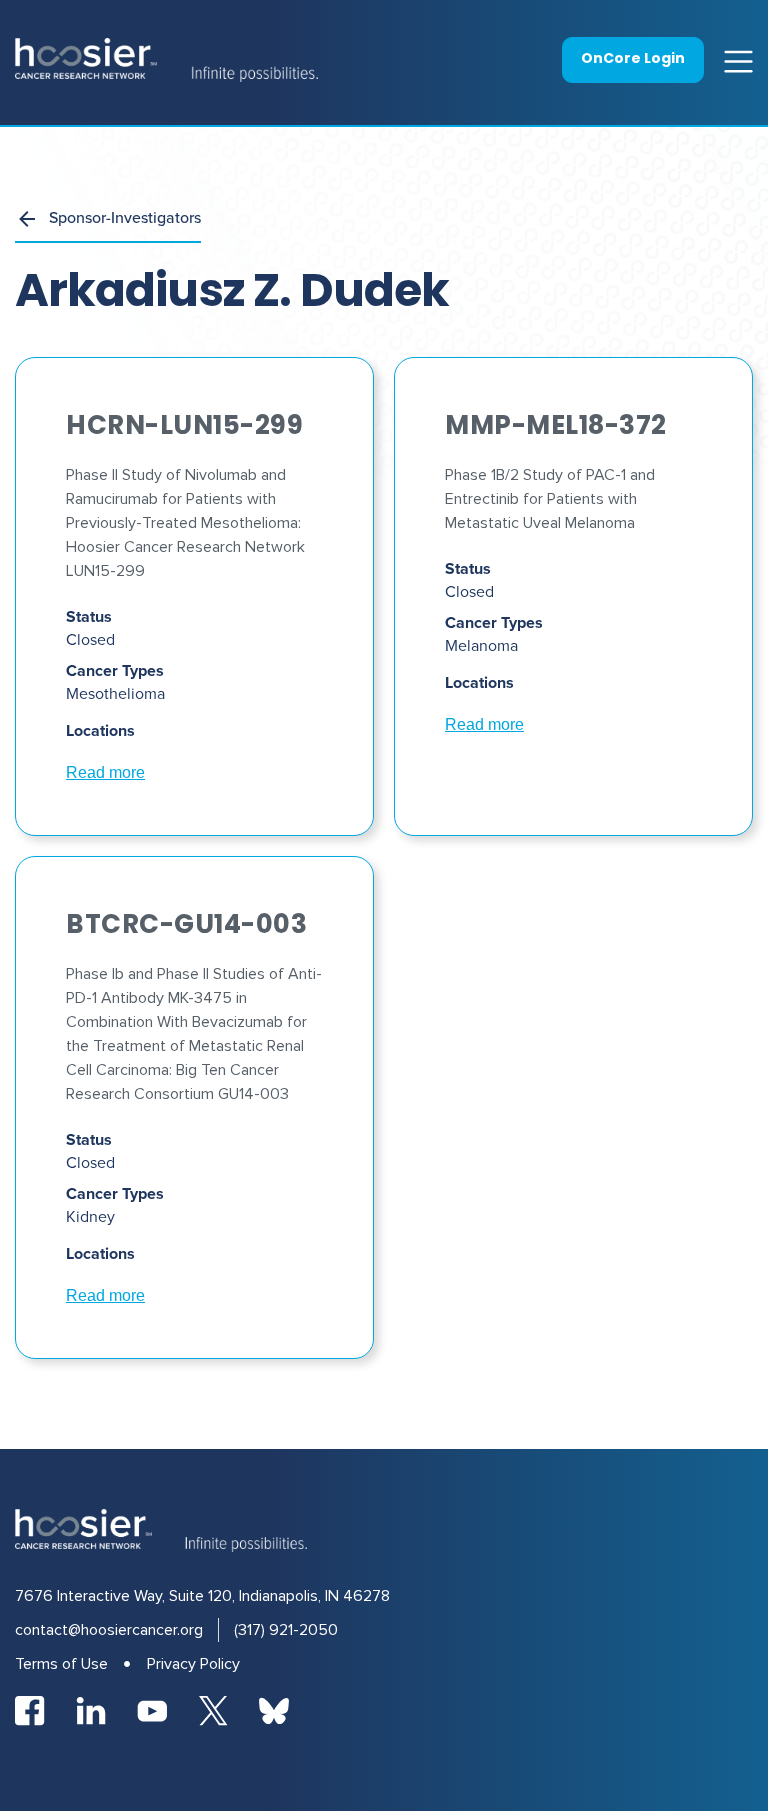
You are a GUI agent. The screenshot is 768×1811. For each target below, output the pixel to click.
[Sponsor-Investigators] (27, 219)
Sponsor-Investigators (125, 217)
